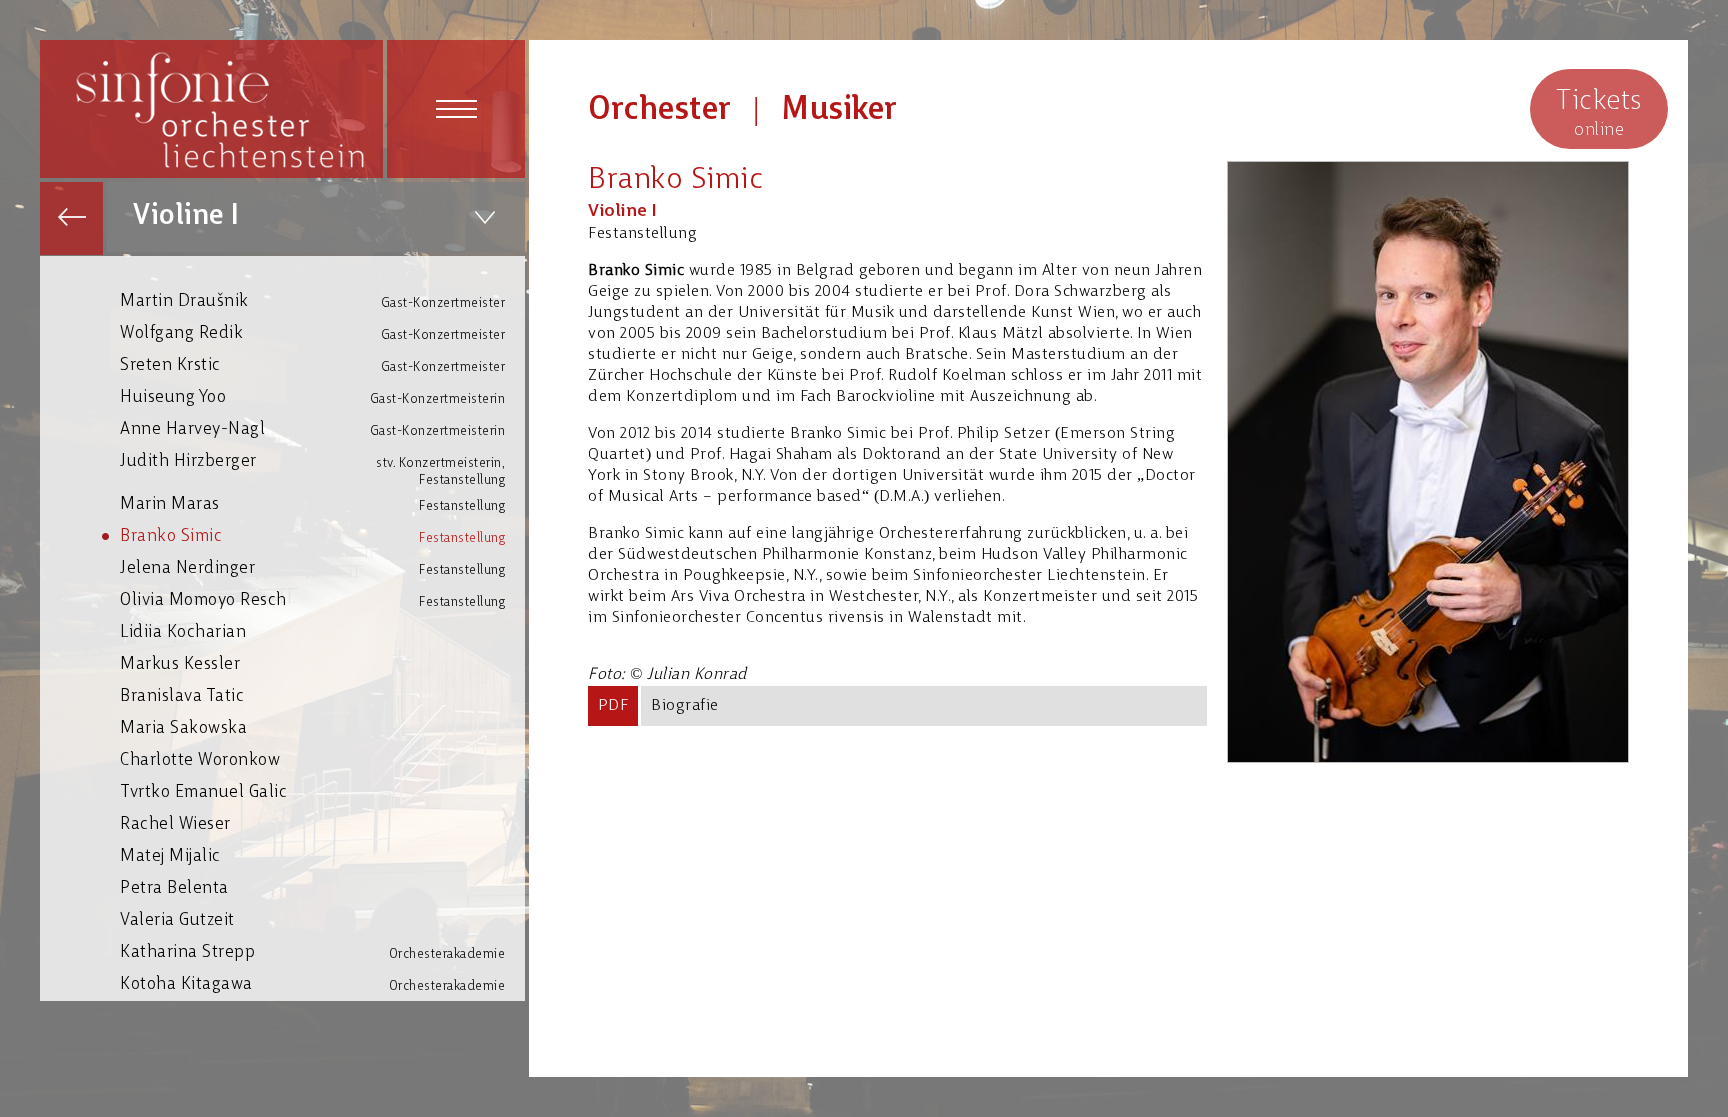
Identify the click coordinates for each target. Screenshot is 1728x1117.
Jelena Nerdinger (312, 568)
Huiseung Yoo (312, 397)
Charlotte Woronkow (200, 760)
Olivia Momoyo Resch (312, 600)
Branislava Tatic (182, 696)
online (1599, 113)
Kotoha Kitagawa (312, 984)
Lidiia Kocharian (183, 632)
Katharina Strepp (312, 952)
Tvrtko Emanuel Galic (203, 792)
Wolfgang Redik (312, 333)
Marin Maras (312, 504)
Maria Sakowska (183, 728)
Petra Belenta (174, 888)
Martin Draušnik (312, 301)
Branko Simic (312, 536)
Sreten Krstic (312, 365)
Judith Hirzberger (312, 465)
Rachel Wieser (175, 824)
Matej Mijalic (170, 856)
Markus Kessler (180, 664)
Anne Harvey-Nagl (312, 429)
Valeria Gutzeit (177, 920)
